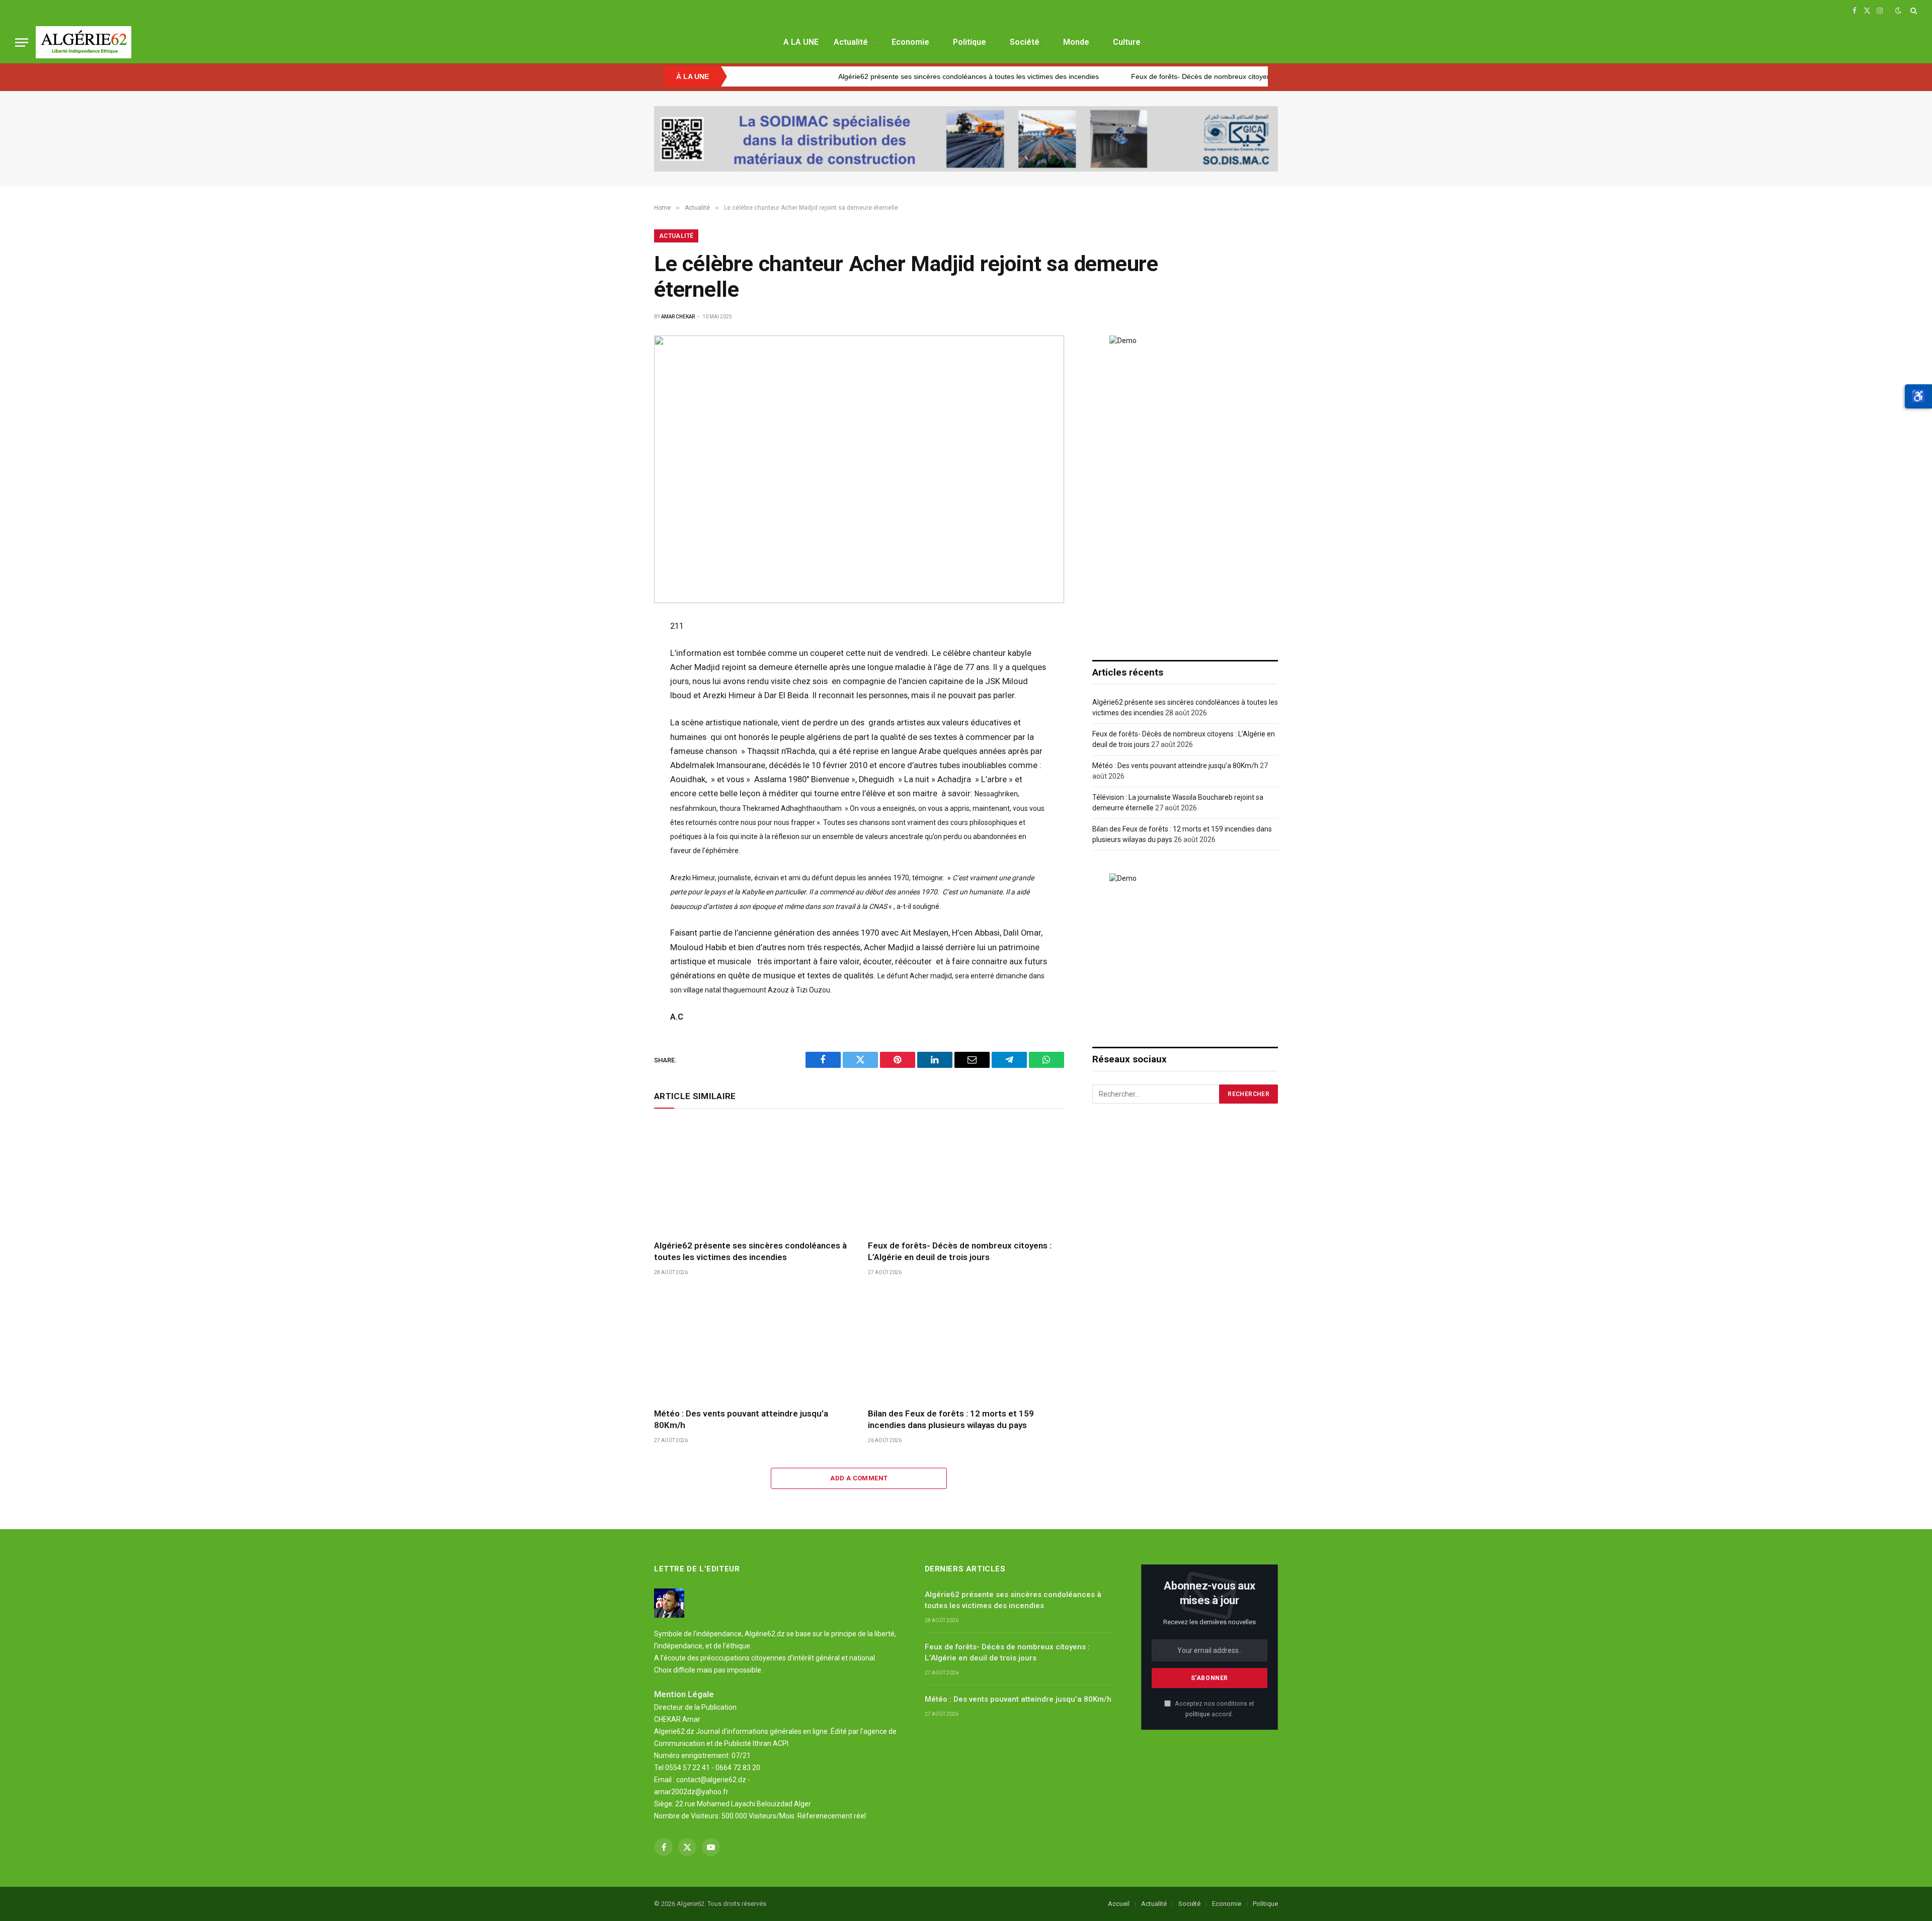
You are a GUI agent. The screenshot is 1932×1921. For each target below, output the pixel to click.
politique (1198, 1714)
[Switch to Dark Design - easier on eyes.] (1898, 11)
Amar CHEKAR (678, 317)
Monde (1076, 42)
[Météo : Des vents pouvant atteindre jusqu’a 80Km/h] (752, 1345)
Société (1025, 42)
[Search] (1913, 11)
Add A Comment (859, 1478)
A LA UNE (801, 42)
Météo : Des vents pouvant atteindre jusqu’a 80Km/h (741, 1419)
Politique (970, 42)
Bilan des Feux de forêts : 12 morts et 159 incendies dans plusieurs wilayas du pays (951, 1419)
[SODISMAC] (966, 139)
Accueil (1119, 1904)
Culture (1127, 42)
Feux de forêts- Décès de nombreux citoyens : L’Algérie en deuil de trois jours (1151, 76)
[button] (1918, 396)
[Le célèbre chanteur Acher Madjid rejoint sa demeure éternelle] (859, 469)
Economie (910, 42)
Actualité (851, 42)
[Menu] (22, 43)
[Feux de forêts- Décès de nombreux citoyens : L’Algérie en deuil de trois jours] (966, 1177)
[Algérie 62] (84, 42)
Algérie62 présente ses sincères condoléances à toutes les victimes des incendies (865, 76)
